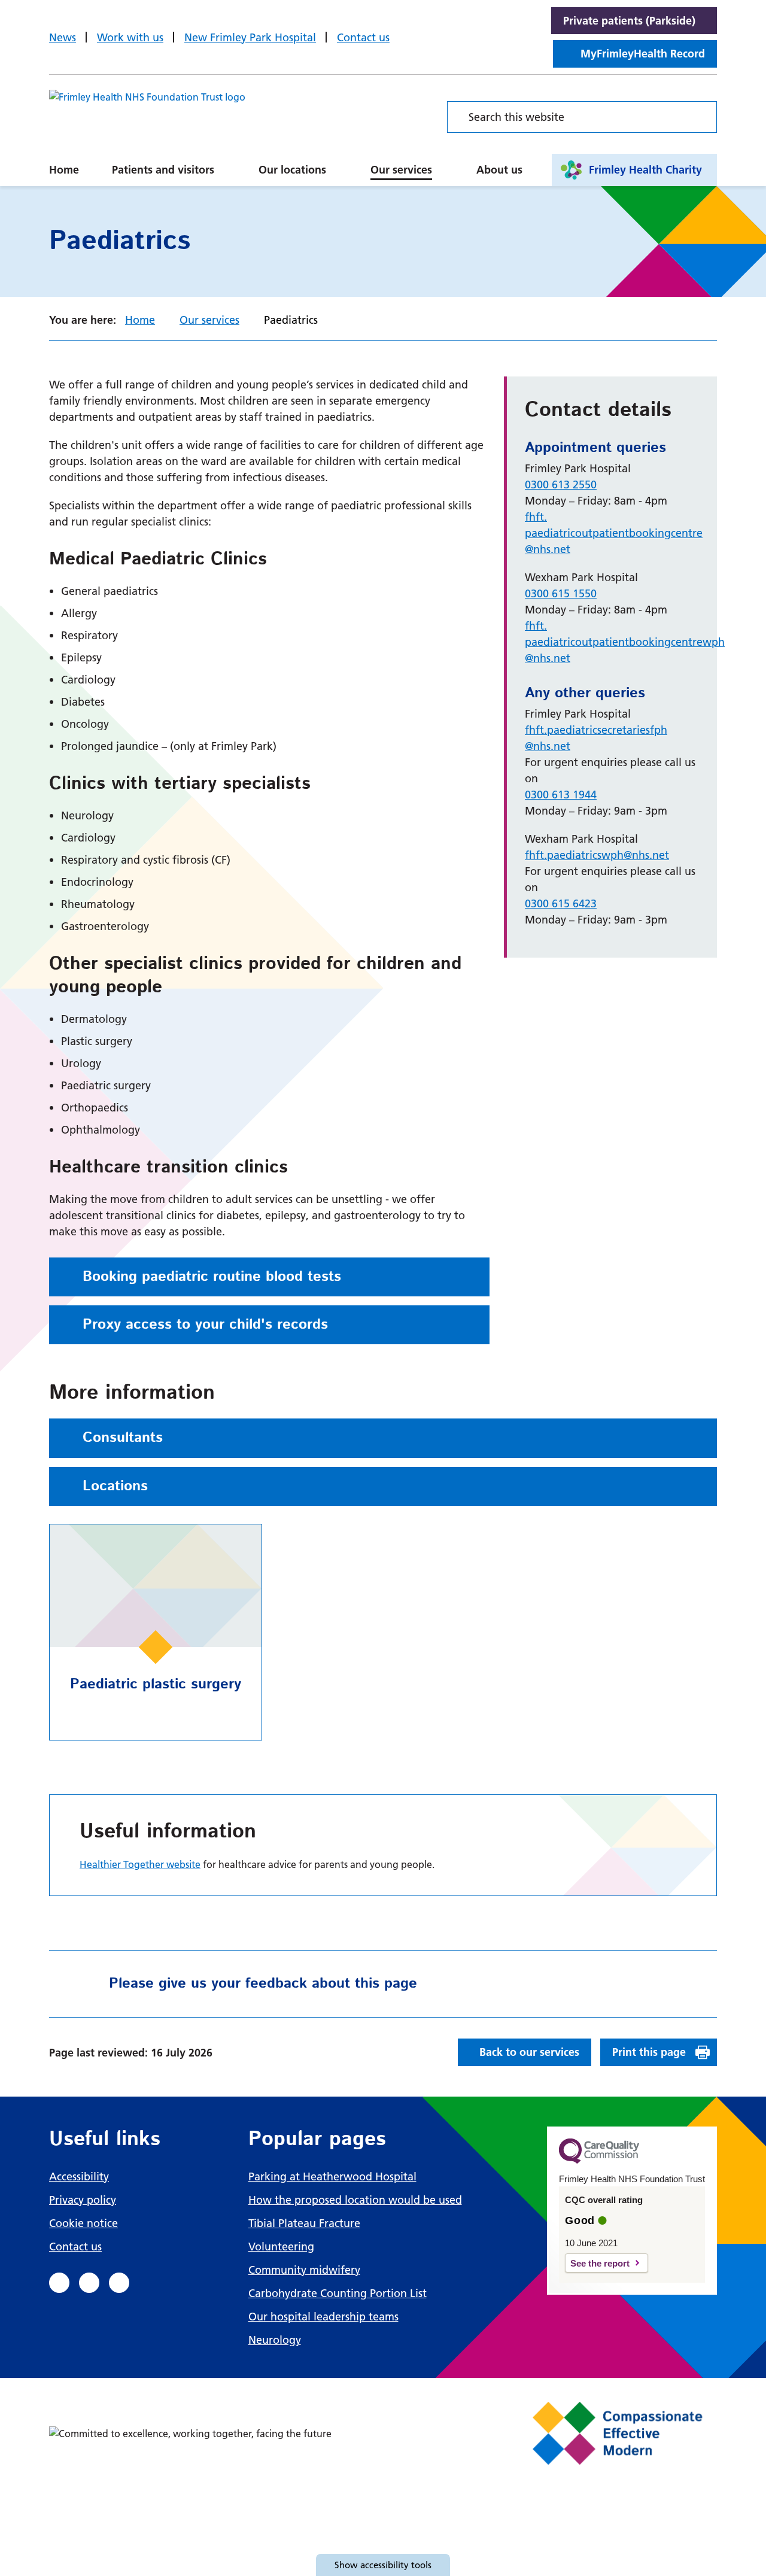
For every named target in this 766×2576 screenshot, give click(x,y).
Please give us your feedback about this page (263, 1983)
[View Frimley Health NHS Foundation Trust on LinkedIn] (89, 2283)
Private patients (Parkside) (629, 21)
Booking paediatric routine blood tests (212, 1277)
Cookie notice (83, 2223)
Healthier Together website (140, 1864)
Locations (115, 1486)
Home (64, 170)
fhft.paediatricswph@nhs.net (597, 855)
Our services (401, 170)
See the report (600, 2263)
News (63, 37)
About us (499, 170)
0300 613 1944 (561, 795)
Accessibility (79, 2176)
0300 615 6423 (561, 903)
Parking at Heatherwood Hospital (332, 2176)
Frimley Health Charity (645, 170)
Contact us (363, 37)
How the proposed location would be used (355, 2200)
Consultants (123, 1438)
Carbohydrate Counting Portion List (338, 2293)
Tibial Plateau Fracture (304, 2223)
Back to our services (529, 2052)
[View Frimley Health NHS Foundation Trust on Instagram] (119, 2283)
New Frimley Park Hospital (250, 37)
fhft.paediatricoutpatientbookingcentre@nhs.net (614, 533)
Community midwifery (304, 2270)
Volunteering (281, 2247)
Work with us (130, 37)
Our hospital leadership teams (323, 2317)
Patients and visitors (163, 170)
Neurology (275, 2340)
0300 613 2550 (561, 484)
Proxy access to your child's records (205, 1325)
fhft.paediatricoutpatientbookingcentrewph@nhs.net (625, 642)
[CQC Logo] (599, 2161)
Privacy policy (83, 2200)
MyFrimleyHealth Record (643, 54)
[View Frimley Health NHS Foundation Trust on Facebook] (59, 2283)
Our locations (292, 170)
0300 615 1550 (561, 593)
